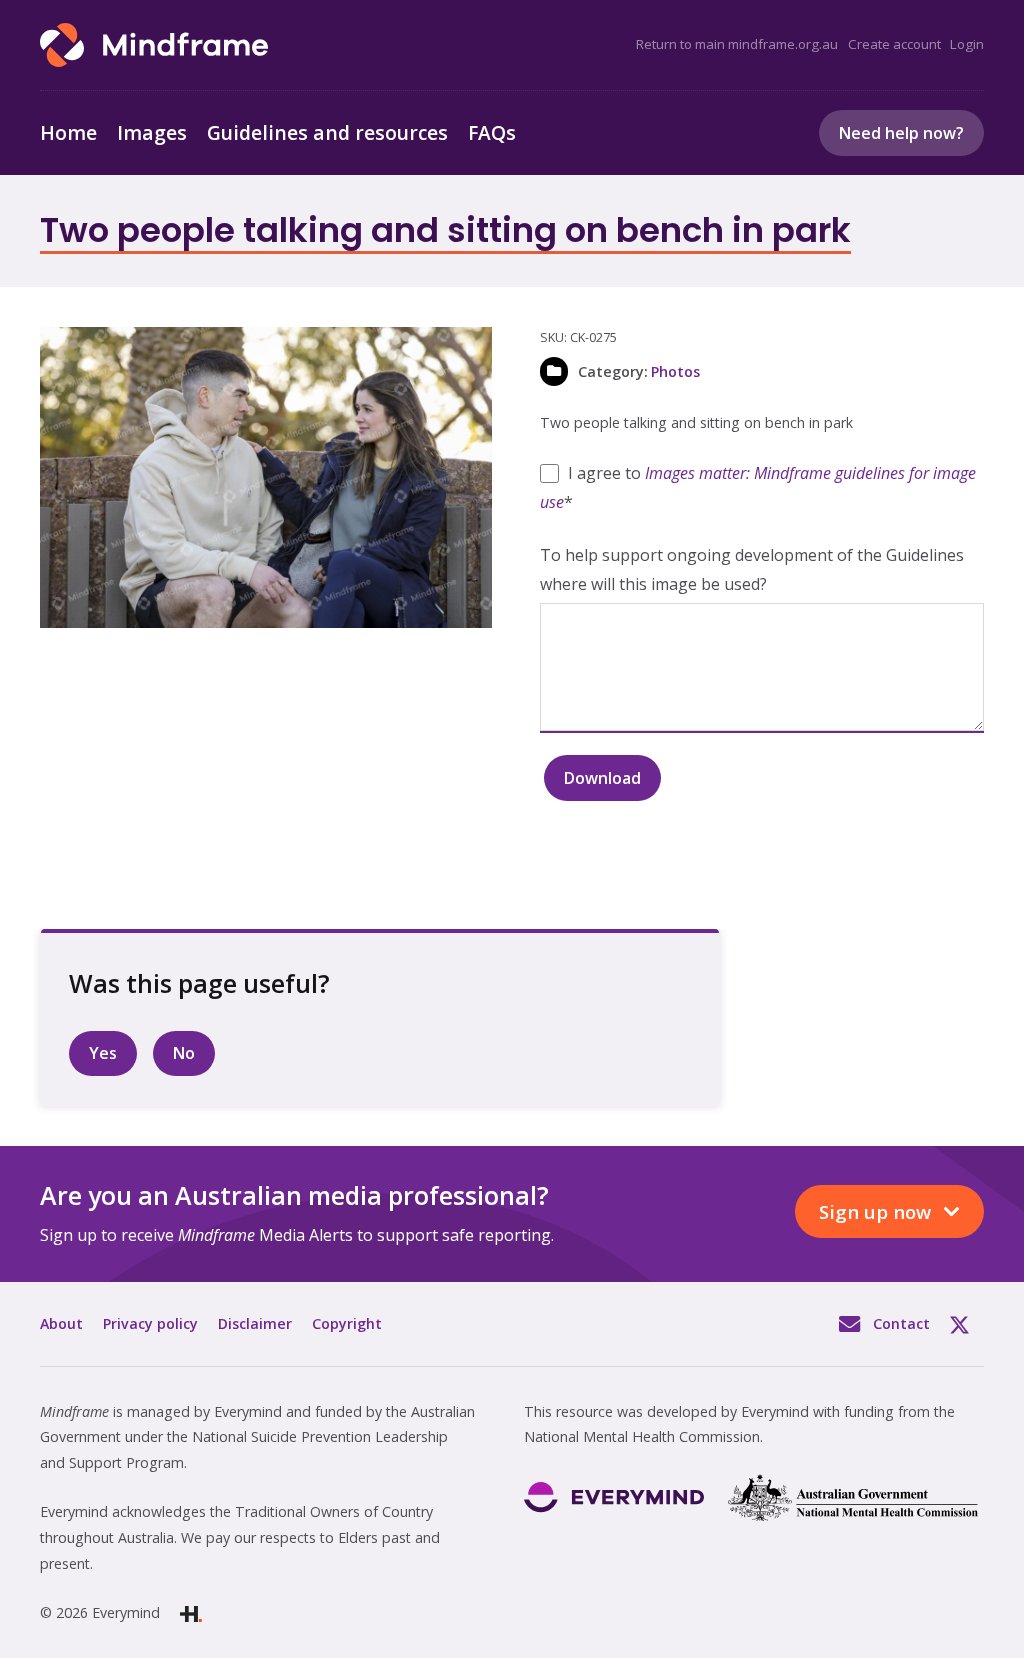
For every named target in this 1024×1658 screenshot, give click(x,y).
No (184, 1053)
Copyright (347, 1323)
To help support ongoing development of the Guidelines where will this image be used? (752, 569)
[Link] (154, 45)
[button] (460, 359)
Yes (103, 1053)
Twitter (967, 1324)
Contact (901, 1323)
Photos (675, 371)
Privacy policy (150, 1323)
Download (602, 778)
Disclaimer (255, 1323)
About (61, 1323)
